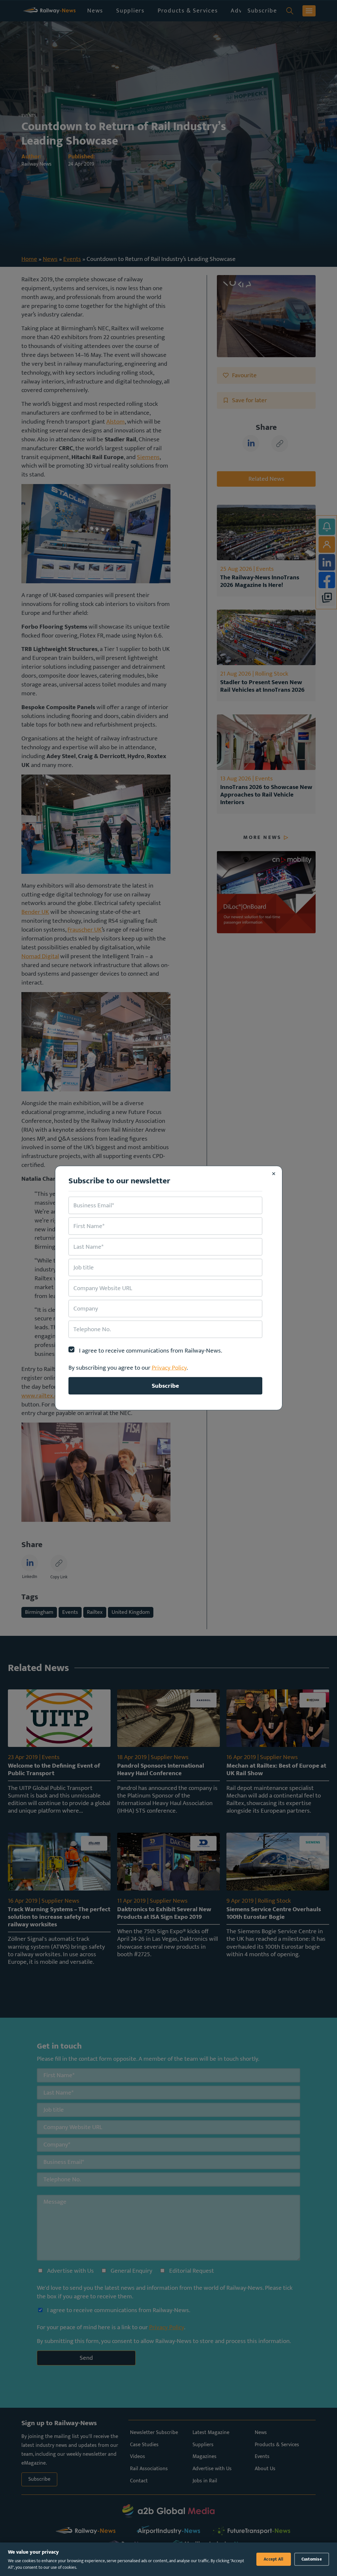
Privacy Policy (169, 1368)
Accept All (274, 2559)
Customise (312, 2559)
